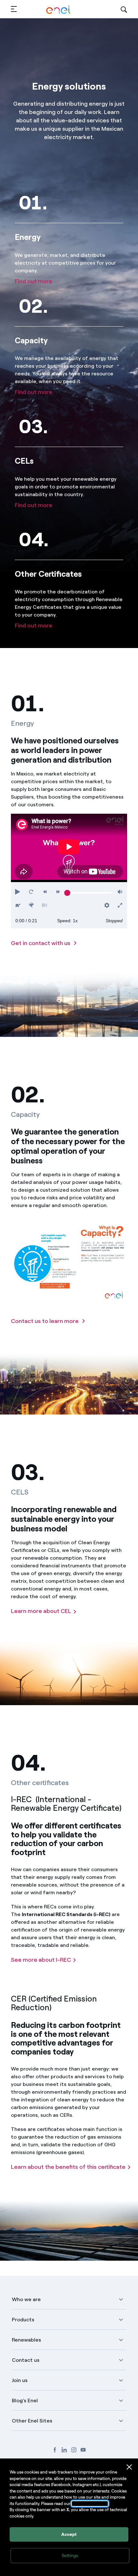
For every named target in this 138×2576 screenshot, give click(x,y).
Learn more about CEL (41, 1611)
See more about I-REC (41, 1960)
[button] (14, 9)
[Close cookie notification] (129, 2467)
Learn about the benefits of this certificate (68, 2167)
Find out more (34, 281)
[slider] (67, 893)
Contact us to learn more (45, 1321)
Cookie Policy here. (90, 2504)
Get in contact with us (41, 943)
